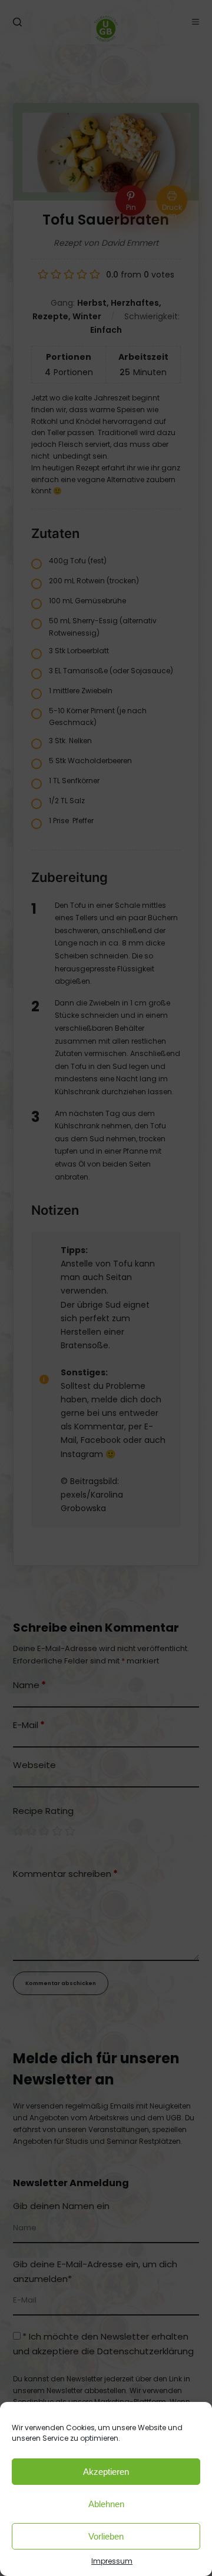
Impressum (112, 2561)
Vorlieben (106, 2536)
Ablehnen (106, 2504)
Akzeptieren (106, 2472)
